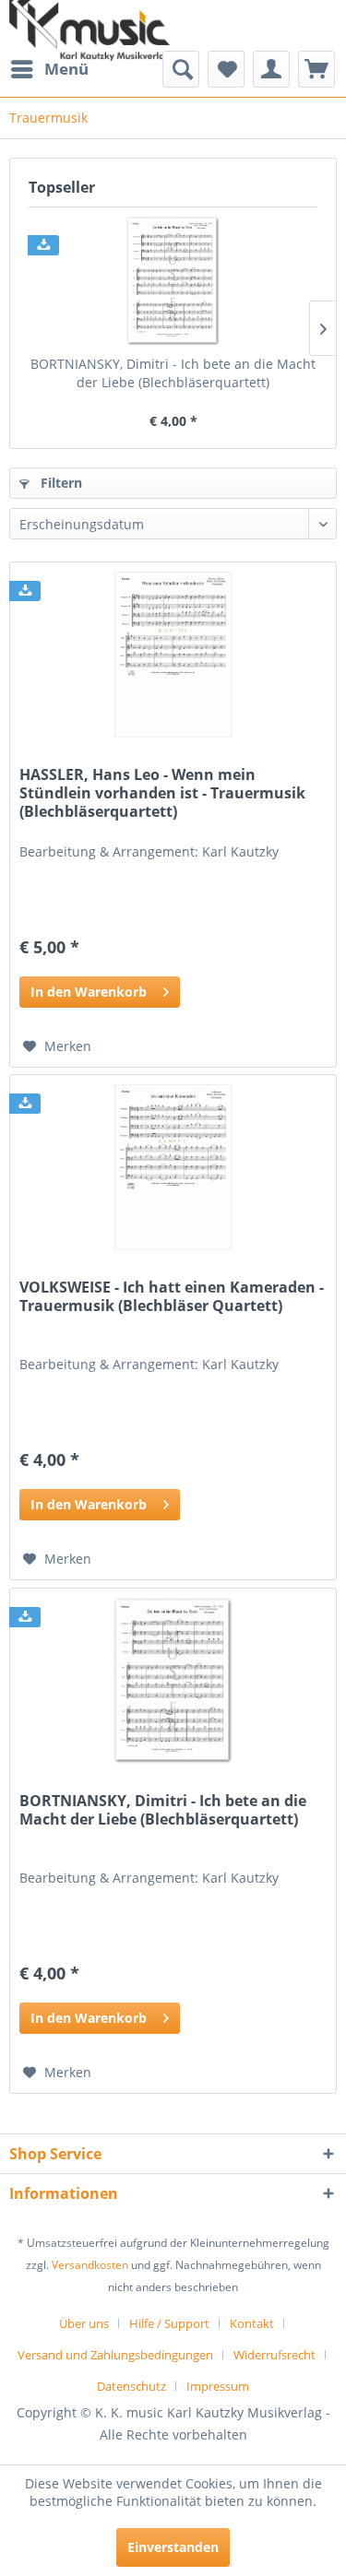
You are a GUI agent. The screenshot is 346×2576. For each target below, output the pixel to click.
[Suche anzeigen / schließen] (181, 69)
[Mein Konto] (271, 69)
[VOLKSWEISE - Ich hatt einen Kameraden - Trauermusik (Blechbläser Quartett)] (173, 1167)
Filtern (60, 483)
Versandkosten (90, 2265)
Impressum (218, 2386)
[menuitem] (49, 69)
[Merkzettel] (226, 69)
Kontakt (252, 2323)
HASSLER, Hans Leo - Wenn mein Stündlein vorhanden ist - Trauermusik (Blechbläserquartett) (162, 793)
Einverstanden (173, 2547)
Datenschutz (131, 2386)
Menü (66, 69)
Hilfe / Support (169, 2323)
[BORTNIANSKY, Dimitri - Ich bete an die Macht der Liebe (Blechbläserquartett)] (173, 281)
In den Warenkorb (89, 992)
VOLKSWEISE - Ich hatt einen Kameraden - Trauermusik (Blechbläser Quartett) (172, 1297)
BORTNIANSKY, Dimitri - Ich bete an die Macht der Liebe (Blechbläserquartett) (173, 373)
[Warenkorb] (316, 69)
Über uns (84, 2323)
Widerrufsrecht (274, 2355)
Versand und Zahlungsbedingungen (115, 2355)
